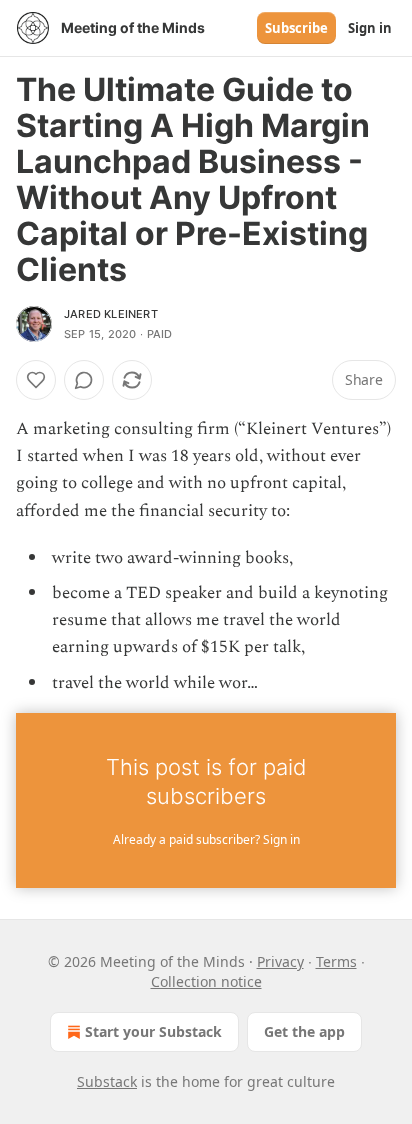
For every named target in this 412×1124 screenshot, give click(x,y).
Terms (336, 961)
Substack (107, 1081)
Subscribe (296, 28)
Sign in (370, 28)
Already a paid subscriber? (206, 839)
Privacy (280, 961)
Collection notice (206, 981)
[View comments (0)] (84, 380)
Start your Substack (153, 1031)
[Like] (36, 380)
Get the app (304, 1031)
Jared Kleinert (111, 314)
